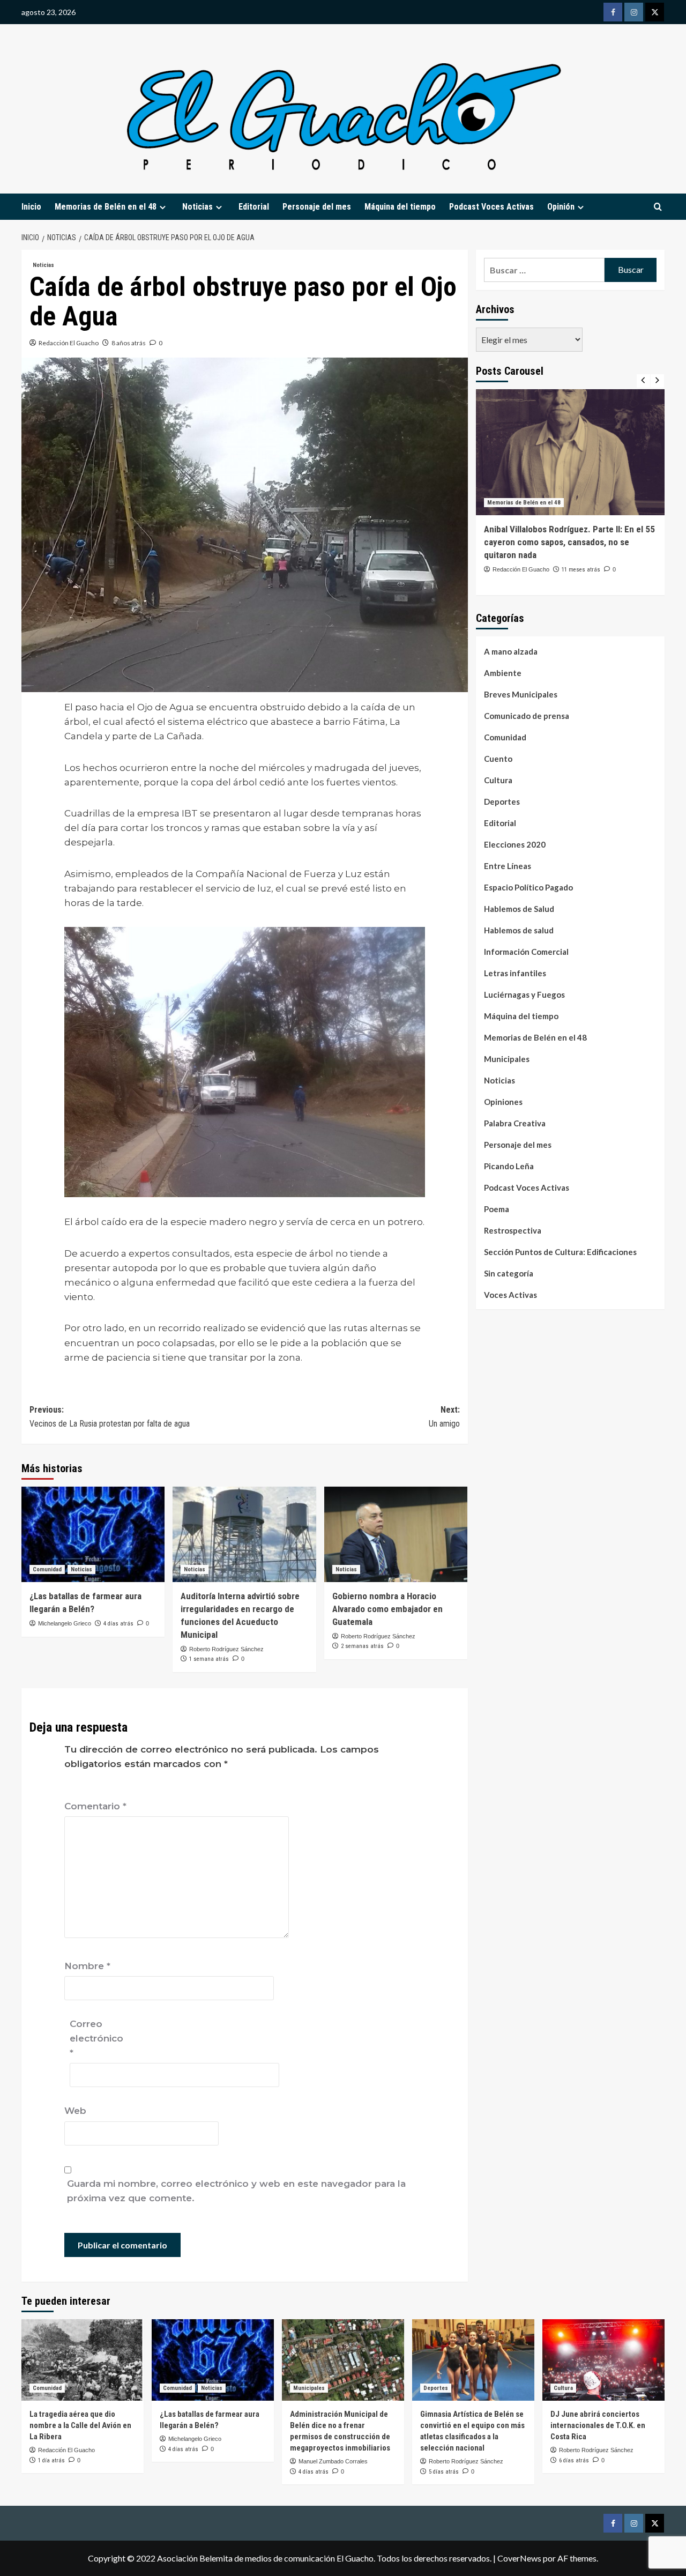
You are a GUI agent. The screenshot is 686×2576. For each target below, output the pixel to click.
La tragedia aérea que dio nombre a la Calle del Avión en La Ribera (80, 2425)
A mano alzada (511, 651)
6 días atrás (574, 2460)
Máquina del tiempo (400, 207)
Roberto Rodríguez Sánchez (226, 1649)
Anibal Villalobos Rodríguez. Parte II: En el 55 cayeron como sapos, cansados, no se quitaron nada (569, 542)
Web (75, 2111)
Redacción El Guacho (69, 343)
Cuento (498, 759)
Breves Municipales (521, 694)
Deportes (502, 801)
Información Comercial (526, 952)
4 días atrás (118, 1624)
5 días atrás (444, 2472)
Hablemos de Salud (519, 909)
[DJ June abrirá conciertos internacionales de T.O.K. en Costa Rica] (603, 2360)
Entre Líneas (508, 866)
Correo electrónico (96, 2038)
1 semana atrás (209, 1659)
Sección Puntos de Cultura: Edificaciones (560, 1252)
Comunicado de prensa (527, 716)
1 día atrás (51, 2460)
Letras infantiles (515, 973)
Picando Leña (509, 1166)
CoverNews (519, 2558)
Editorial (254, 207)
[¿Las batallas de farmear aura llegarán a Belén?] (93, 1534)
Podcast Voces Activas (491, 207)
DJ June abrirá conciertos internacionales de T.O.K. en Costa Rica (598, 2425)
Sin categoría (509, 1273)
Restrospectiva (513, 1230)
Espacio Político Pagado (528, 887)
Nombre (87, 1966)
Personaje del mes (317, 207)
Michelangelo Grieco (65, 1623)
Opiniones (503, 1102)
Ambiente (503, 673)
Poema (497, 1209)
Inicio (31, 207)
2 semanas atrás (362, 1646)
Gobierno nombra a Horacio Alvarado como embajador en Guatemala (387, 1609)
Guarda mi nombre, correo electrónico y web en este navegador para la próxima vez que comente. (236, 2191)
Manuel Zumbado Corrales (333, 2461)
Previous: (110, 1417)
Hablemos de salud (519, 930)
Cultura (498, 780)
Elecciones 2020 (515, 844)
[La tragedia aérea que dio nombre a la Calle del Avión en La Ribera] (83, 2360)
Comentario (95, 1806)
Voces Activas (510, 1295)
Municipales (507, 1059)
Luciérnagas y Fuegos (524, 994)
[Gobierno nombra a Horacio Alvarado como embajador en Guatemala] (396, 1534)
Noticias (43, 265)
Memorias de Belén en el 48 (106, 207)
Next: (444, 1417)
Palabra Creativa (515, 1123)
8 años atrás (129, 343)
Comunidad (47, 1569)
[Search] (658, 207)
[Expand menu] (163, 207)
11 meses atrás (581, 570)
